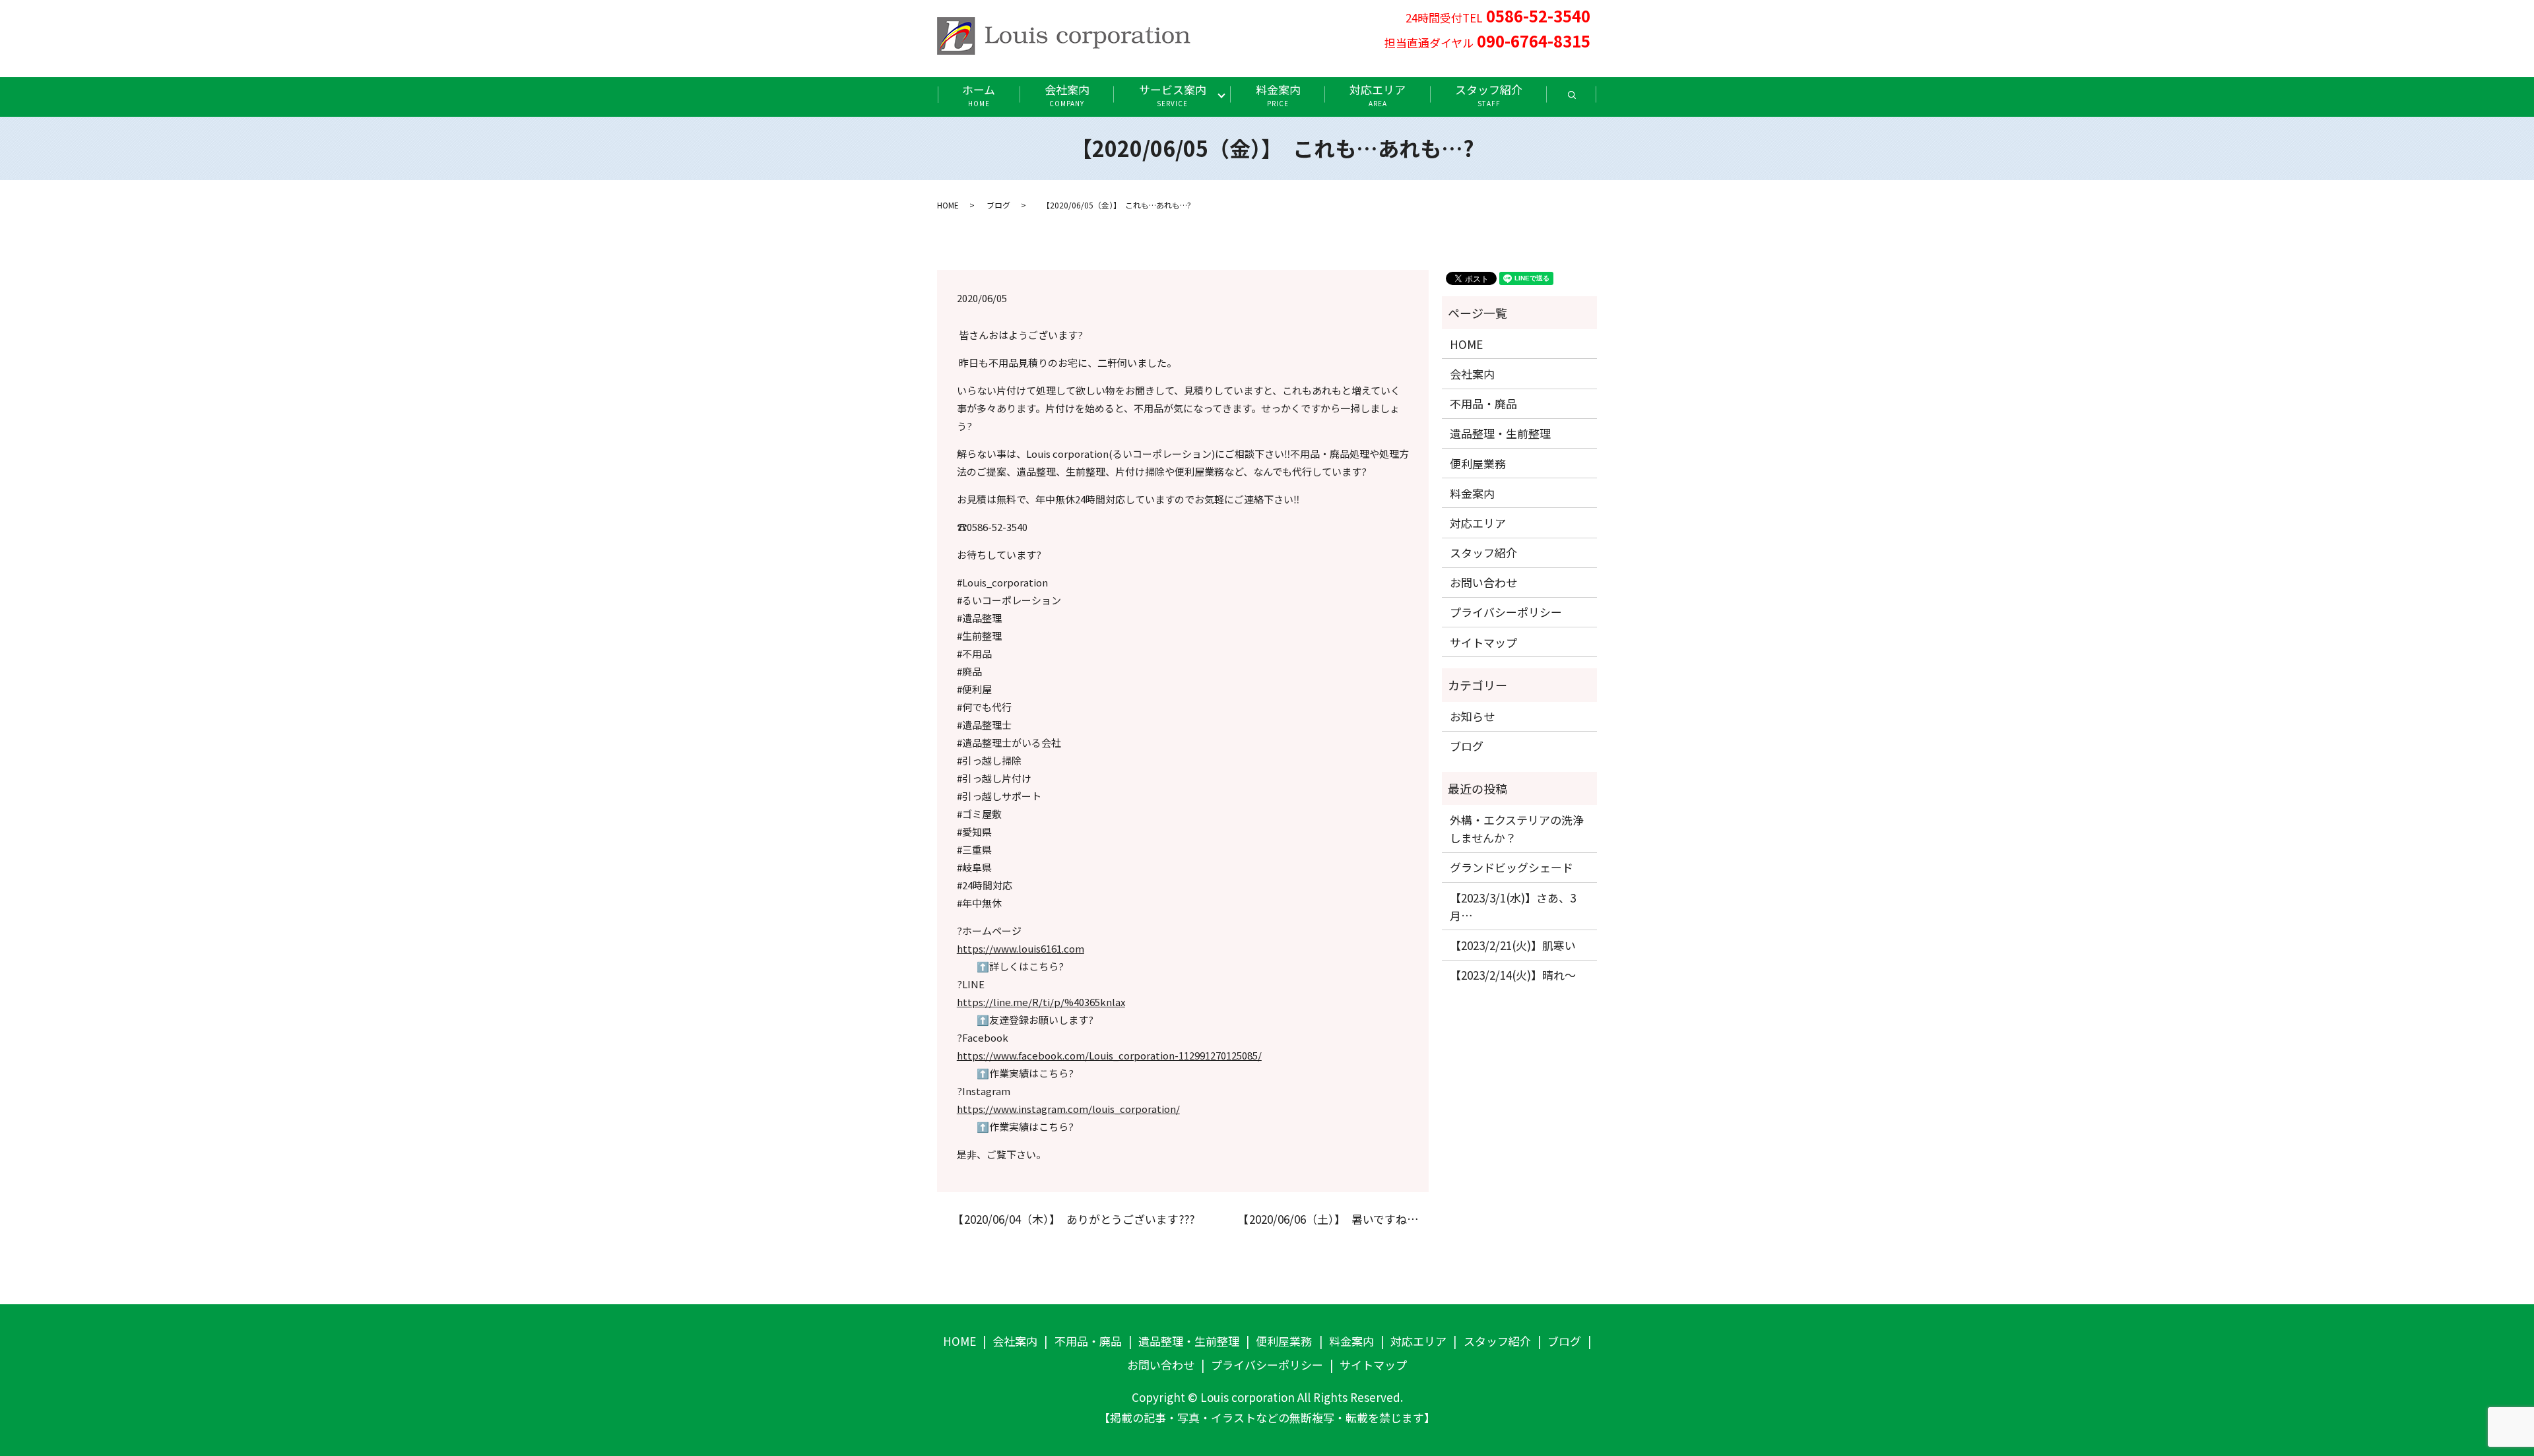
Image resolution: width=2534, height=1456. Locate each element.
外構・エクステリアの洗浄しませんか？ (1517, 829)
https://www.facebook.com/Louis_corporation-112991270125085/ (1109, 1055)
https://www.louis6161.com (1021, 948)
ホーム (979, 95)
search (1584, 99)
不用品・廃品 (1483, 403)
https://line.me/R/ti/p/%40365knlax (1041, 1002)
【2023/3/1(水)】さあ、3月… (1513, 906)
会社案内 (1067, 95)
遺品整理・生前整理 (1500, 433)
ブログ (998, 205)
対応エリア (1378, 95)
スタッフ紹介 (1489, 95)
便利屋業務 (1478, 463)
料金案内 (1278, 95)
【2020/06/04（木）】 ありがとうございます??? (1071, 1219)
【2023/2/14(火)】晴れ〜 (1513, 975)
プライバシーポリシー (1506, 612)
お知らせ (1472, 716)
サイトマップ (1483, 642)
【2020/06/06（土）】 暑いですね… (1325, 1219)
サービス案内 (1173, 95)
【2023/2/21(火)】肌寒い (1513, 945)
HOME (948, 205)
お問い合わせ (1483, 582)
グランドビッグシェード (1511, 867)
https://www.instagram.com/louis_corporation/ (1068, 1109)
